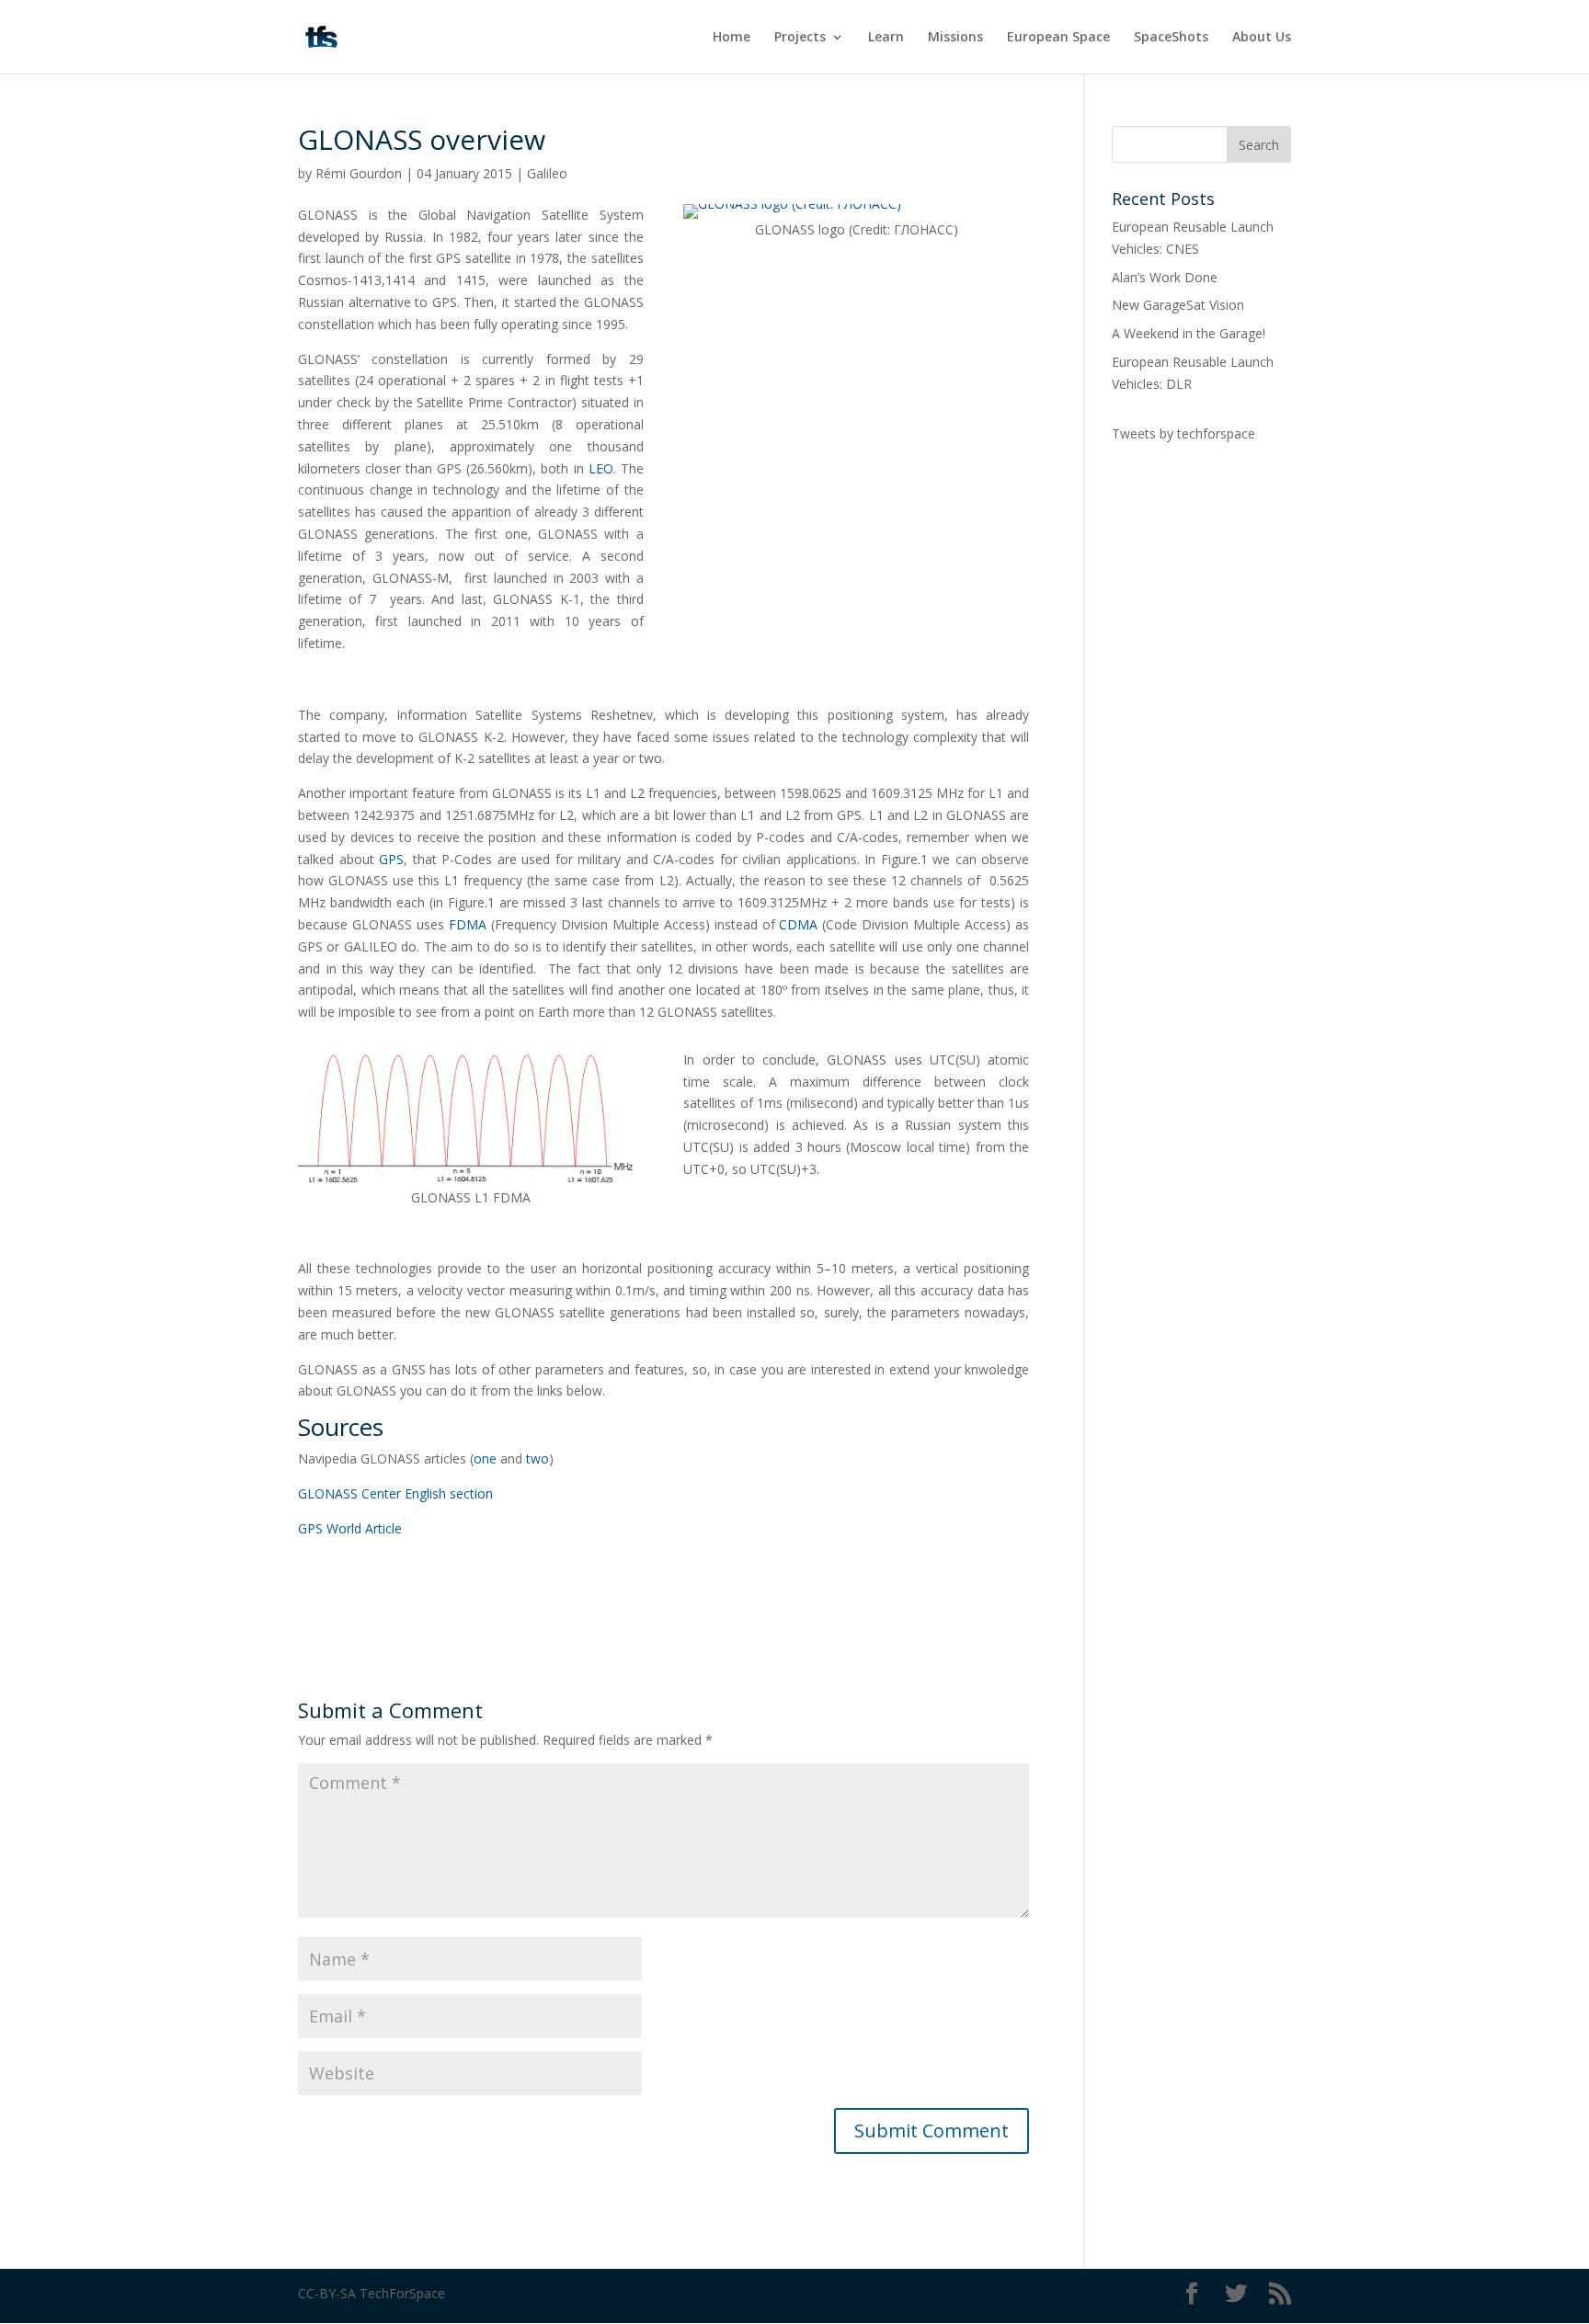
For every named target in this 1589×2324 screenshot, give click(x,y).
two (537, 1458)
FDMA (468, 924)
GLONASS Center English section (395, 1493)
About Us (1262, 38)
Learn (886, 38)
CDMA (798, 924)
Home (732, 38)
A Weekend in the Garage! (1189, 333)
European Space (1058, 38)
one (485, 1458)
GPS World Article (350, 1528)
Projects (800, 38)
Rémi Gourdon (359, 173)
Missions (955, 38)
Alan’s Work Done (1165, 277)
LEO (601, 468)
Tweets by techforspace (1183, 433)
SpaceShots (1171, 38)
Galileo (547, 173)
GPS (391, 859)
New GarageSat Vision (1178, 305)
